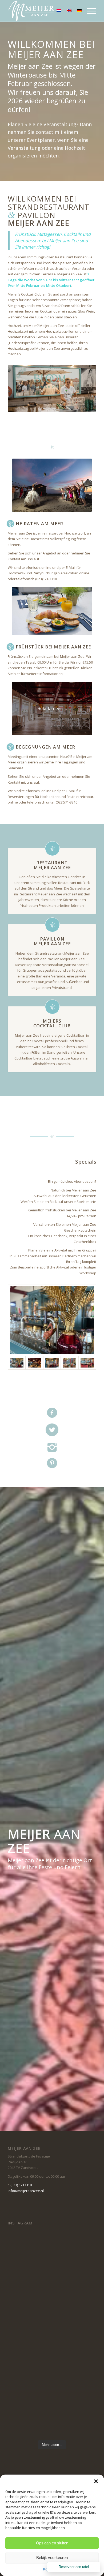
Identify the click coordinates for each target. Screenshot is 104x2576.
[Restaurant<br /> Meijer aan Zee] (52, 849)
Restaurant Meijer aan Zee (52, 865)
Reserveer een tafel (74, 2567)
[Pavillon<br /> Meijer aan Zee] (52, 925)
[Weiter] (84, 388)
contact (45, 132)
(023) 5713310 (21, 2185)
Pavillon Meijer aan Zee (52, 941)
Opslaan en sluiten (52, 2543)
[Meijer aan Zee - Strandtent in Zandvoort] (43, 11)
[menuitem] (89, 11)
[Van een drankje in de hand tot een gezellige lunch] (52, 2307)
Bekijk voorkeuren (52, 2558)
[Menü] (89, 11)
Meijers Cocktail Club (52, 1023)
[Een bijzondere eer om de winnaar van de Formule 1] (52, 2255)
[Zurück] (20, 388)
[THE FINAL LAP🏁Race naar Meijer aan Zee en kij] (52, 2411)
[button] (96, 2481)
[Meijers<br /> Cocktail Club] (52, 1007)
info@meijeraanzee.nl (26, 2191)
